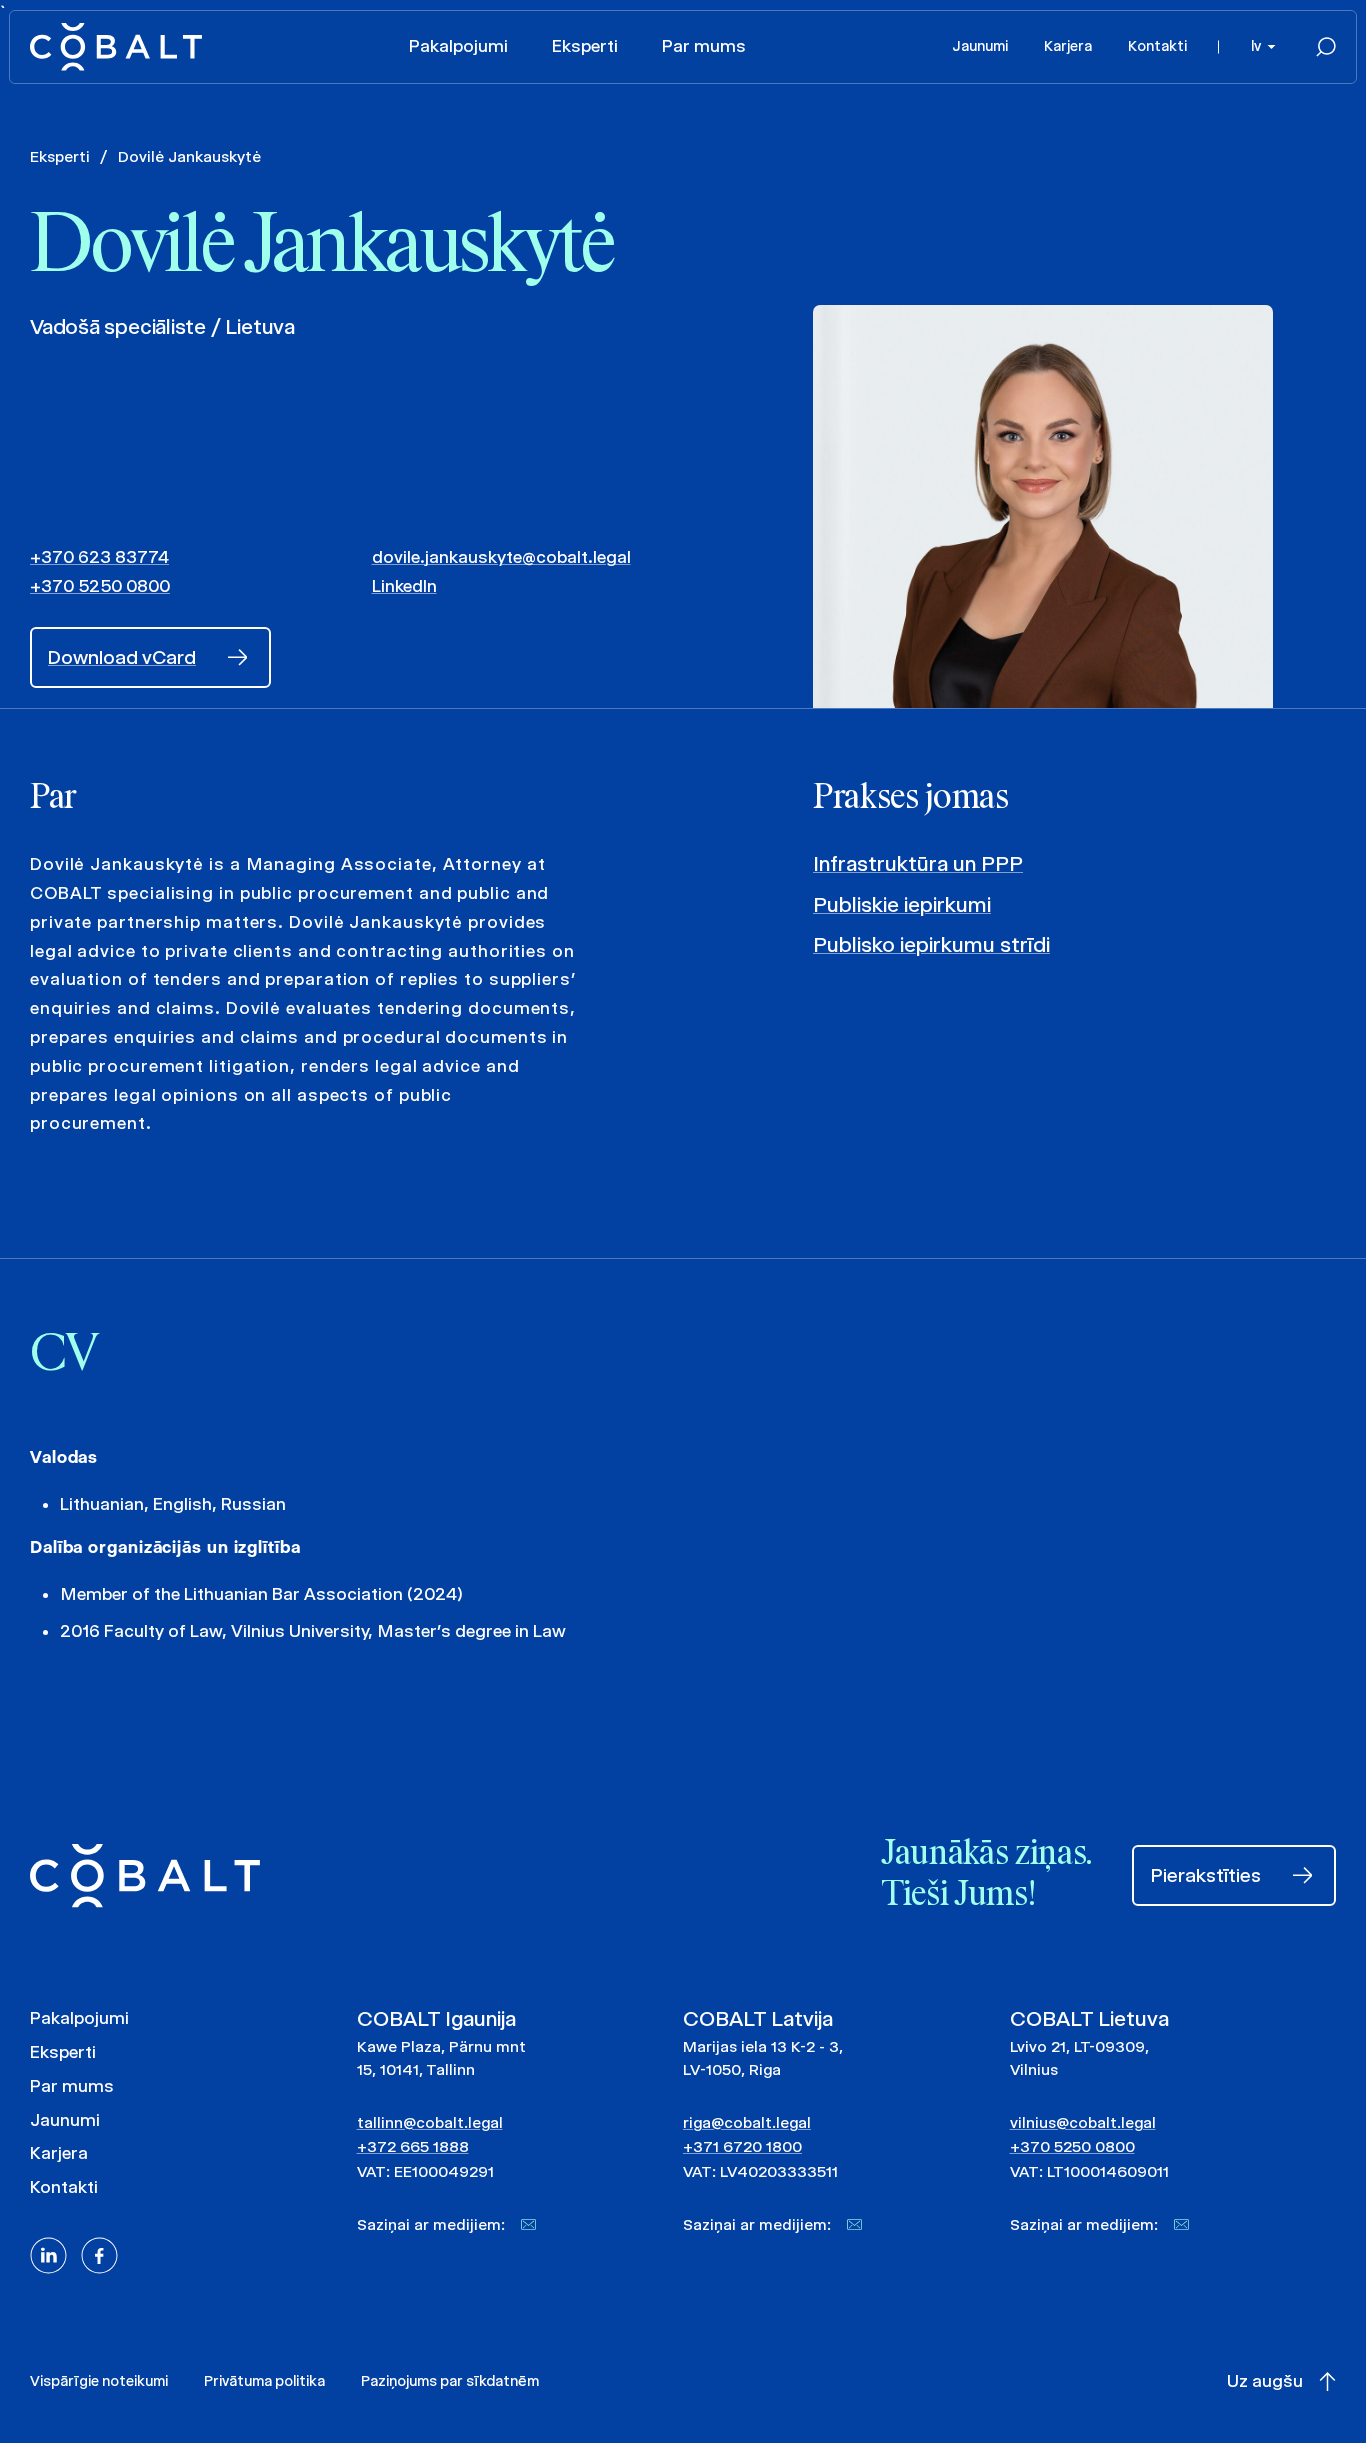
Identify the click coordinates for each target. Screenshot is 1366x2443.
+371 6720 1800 (742, 2146)
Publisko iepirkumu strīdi (931, 944)
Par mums (704, 46)
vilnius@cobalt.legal (1083, 2122)
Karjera (1068, 46)
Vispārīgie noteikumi (99, 2381)
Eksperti (585, 46)
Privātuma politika (264, 2381)
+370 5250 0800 (100, 586)
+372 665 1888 (413, 2146)
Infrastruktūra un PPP (918, 863)
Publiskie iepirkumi (902, 904)
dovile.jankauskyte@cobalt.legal (501, 557)
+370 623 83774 (99, 557)
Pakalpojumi (458, 46)
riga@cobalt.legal (747, 2122)
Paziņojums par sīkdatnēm (450, 2381)
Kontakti (1157, 46)
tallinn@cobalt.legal (430, 2122)
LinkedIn (404, 586)
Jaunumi (980, 46)
